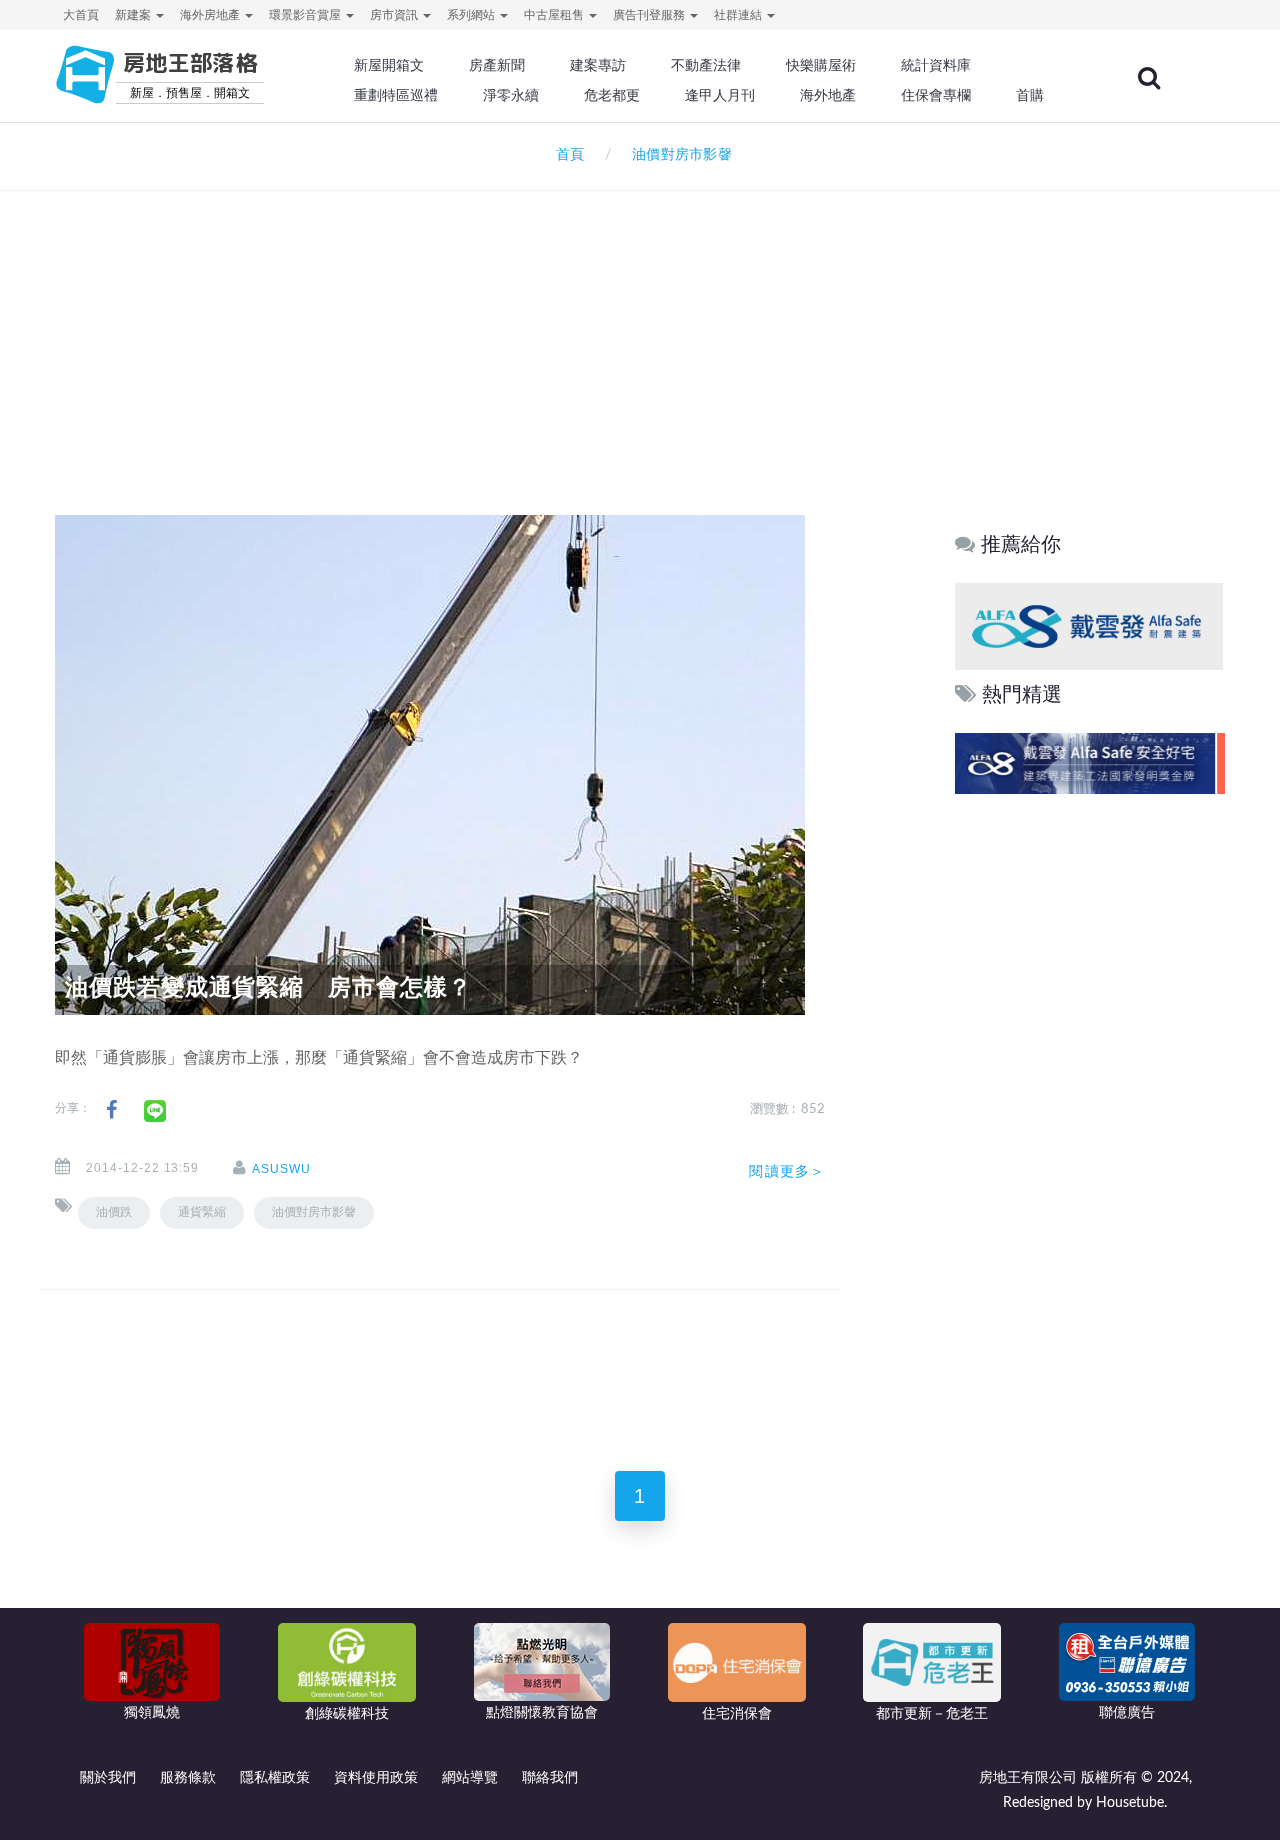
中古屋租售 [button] (555, 15)
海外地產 (828, 95)
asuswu (281, 1169)
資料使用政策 (376, 1778)
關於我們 (108, 1778)
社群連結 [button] (739, 15)
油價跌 (114, 1212)
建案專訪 (598, 65)
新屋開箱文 (389, 65)
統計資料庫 (936, 65)
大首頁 (81, 15)
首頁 (566, 155)
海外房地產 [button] (211, 15)
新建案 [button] (134, 15)
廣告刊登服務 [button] (650, 15)
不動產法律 (706, 65)
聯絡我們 (550, 1778)
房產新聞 (497, 65)
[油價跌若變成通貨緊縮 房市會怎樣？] (430, 765)
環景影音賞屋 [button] (306, 15)
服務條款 (188, 1778)
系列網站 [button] (472, 15)
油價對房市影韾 (314, 1212)
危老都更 (612, 95)
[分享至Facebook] (111, 1110)
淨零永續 (511, 95)
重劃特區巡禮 (396, 95)
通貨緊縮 (202, 1212)
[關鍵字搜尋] (1149, 78)
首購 (1030, 95)
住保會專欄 (936, 95)
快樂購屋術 (821, 65)
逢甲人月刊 (720, 95)
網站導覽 (470, 1778)
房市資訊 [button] (395, 15)
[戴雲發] (1089, 625)
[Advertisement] (640, 326)
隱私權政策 (275, 1778)
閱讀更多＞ (787, 1171)
